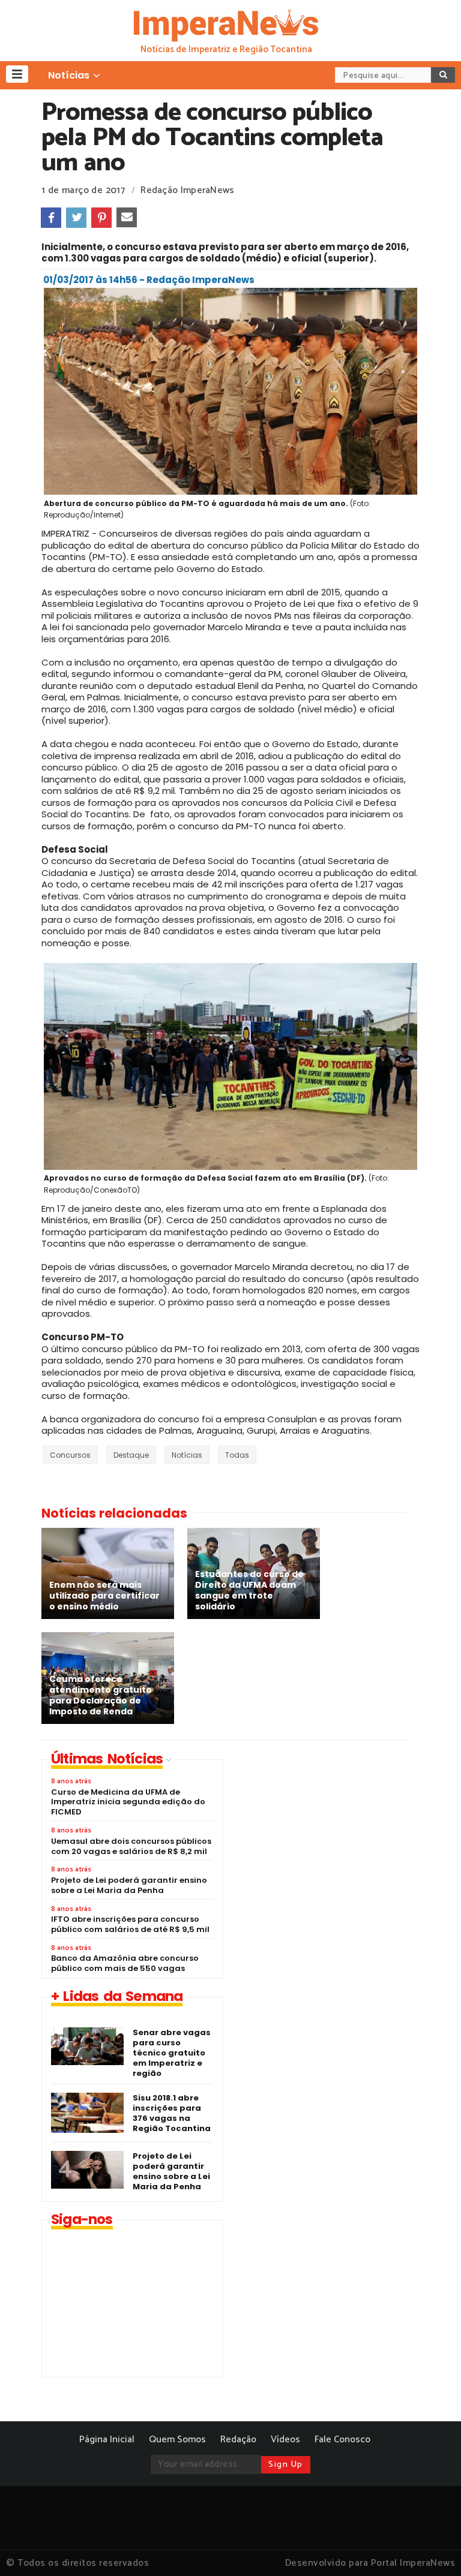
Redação (238, 2440)
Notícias (187, 1455)
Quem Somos (177, 2440)
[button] (17, 74)
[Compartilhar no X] (76, 218)
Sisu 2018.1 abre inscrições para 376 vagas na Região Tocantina (172, 2113)
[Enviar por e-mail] (127, 218)
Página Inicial (107, 2440)
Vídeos (285, 2440)
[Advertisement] (336, 1843)
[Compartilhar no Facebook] (51, 218)
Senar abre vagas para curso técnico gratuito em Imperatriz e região (172, 2053)
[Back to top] (431, 2547)
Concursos (70, 1455)
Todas (237, 1455)
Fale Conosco (342, 2440)
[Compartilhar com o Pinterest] (101, 218)
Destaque (131, 1455)
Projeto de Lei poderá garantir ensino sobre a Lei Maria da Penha (171, 2171)
